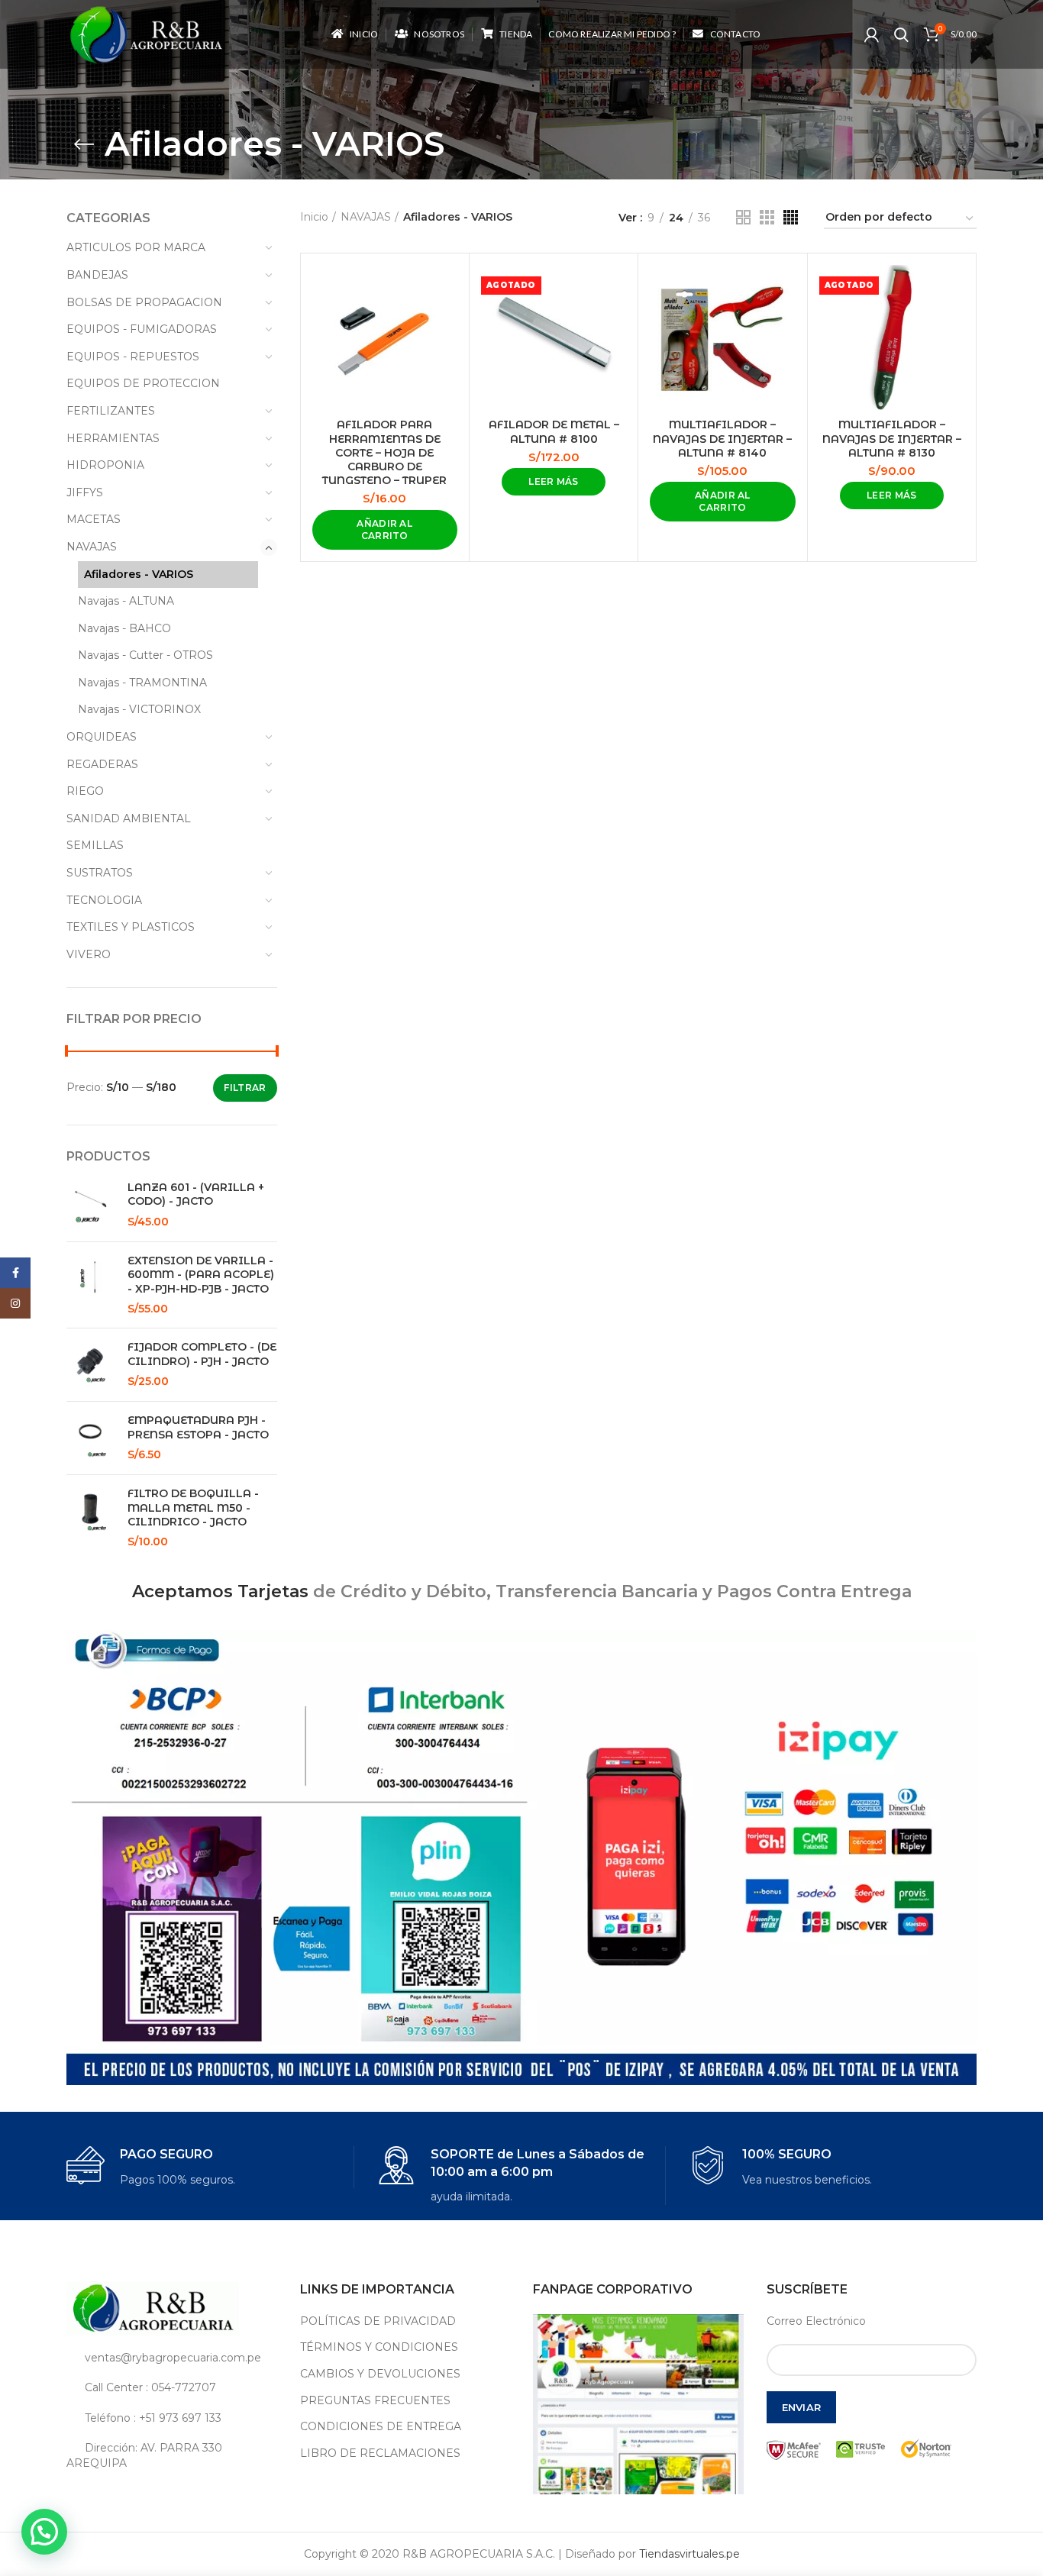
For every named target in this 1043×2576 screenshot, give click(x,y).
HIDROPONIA (105, 465)
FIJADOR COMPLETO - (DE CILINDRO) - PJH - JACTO (202, 1354)
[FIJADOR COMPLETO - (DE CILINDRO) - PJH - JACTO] (91, 1365)
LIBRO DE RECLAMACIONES (380, 2453)
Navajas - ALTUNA (126, 601)
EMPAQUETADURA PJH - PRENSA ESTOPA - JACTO (198, 1427)
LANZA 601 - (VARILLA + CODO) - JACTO (196, 1194)
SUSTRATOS (100, 873)
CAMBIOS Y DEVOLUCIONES (380, 2374)
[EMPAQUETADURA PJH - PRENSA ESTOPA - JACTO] (91, 1438)
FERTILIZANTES (111, 411)
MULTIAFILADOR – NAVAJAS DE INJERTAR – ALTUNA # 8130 (892, 438)
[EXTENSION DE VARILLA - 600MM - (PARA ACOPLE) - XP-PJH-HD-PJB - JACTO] (91, 1285)
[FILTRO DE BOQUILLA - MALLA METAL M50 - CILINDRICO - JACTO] (91, 1518)
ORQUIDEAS (102, 737)
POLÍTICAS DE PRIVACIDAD (378, 2321)
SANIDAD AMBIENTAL (129, 818)
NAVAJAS (92, 547)
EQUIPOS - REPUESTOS (133, 357)
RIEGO (85, 791)
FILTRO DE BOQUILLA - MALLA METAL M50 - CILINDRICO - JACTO (193, 1507)
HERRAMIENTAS (113, 438)
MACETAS (94, 519)
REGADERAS (102, 764)
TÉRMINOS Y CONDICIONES (379, 2347)
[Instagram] (15, 1303)
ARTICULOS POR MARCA (136, 247)
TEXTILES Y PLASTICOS (131, 927)
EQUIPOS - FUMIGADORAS (142, 329)
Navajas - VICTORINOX (139, 709)
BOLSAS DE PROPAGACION (144, 302)
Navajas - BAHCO (124, 628)
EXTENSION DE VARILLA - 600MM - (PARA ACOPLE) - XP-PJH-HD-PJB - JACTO (201, 1274)
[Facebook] (15, 1273)
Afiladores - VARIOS (139, 574)
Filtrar (245, 1088)
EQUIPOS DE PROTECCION (143, 383)
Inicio (314, 217)
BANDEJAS (97, 275)
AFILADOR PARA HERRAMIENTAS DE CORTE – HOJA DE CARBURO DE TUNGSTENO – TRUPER (384, 452)
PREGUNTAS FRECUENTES (375, 2400)
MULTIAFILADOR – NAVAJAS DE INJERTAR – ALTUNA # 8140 (722, 438)
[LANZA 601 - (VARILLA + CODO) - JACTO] (91, 1205)
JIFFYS (85, 492)
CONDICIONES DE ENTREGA (381, 2426)
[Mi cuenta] (872, 34)
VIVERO (89, 954)
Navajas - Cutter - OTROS (145, 655)
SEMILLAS (95, 845)
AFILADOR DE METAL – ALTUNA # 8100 (554, 431)
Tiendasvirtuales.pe (689, 2554)
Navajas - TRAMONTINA (142, 683)
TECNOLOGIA (104, 900)
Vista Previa (446, 290)
